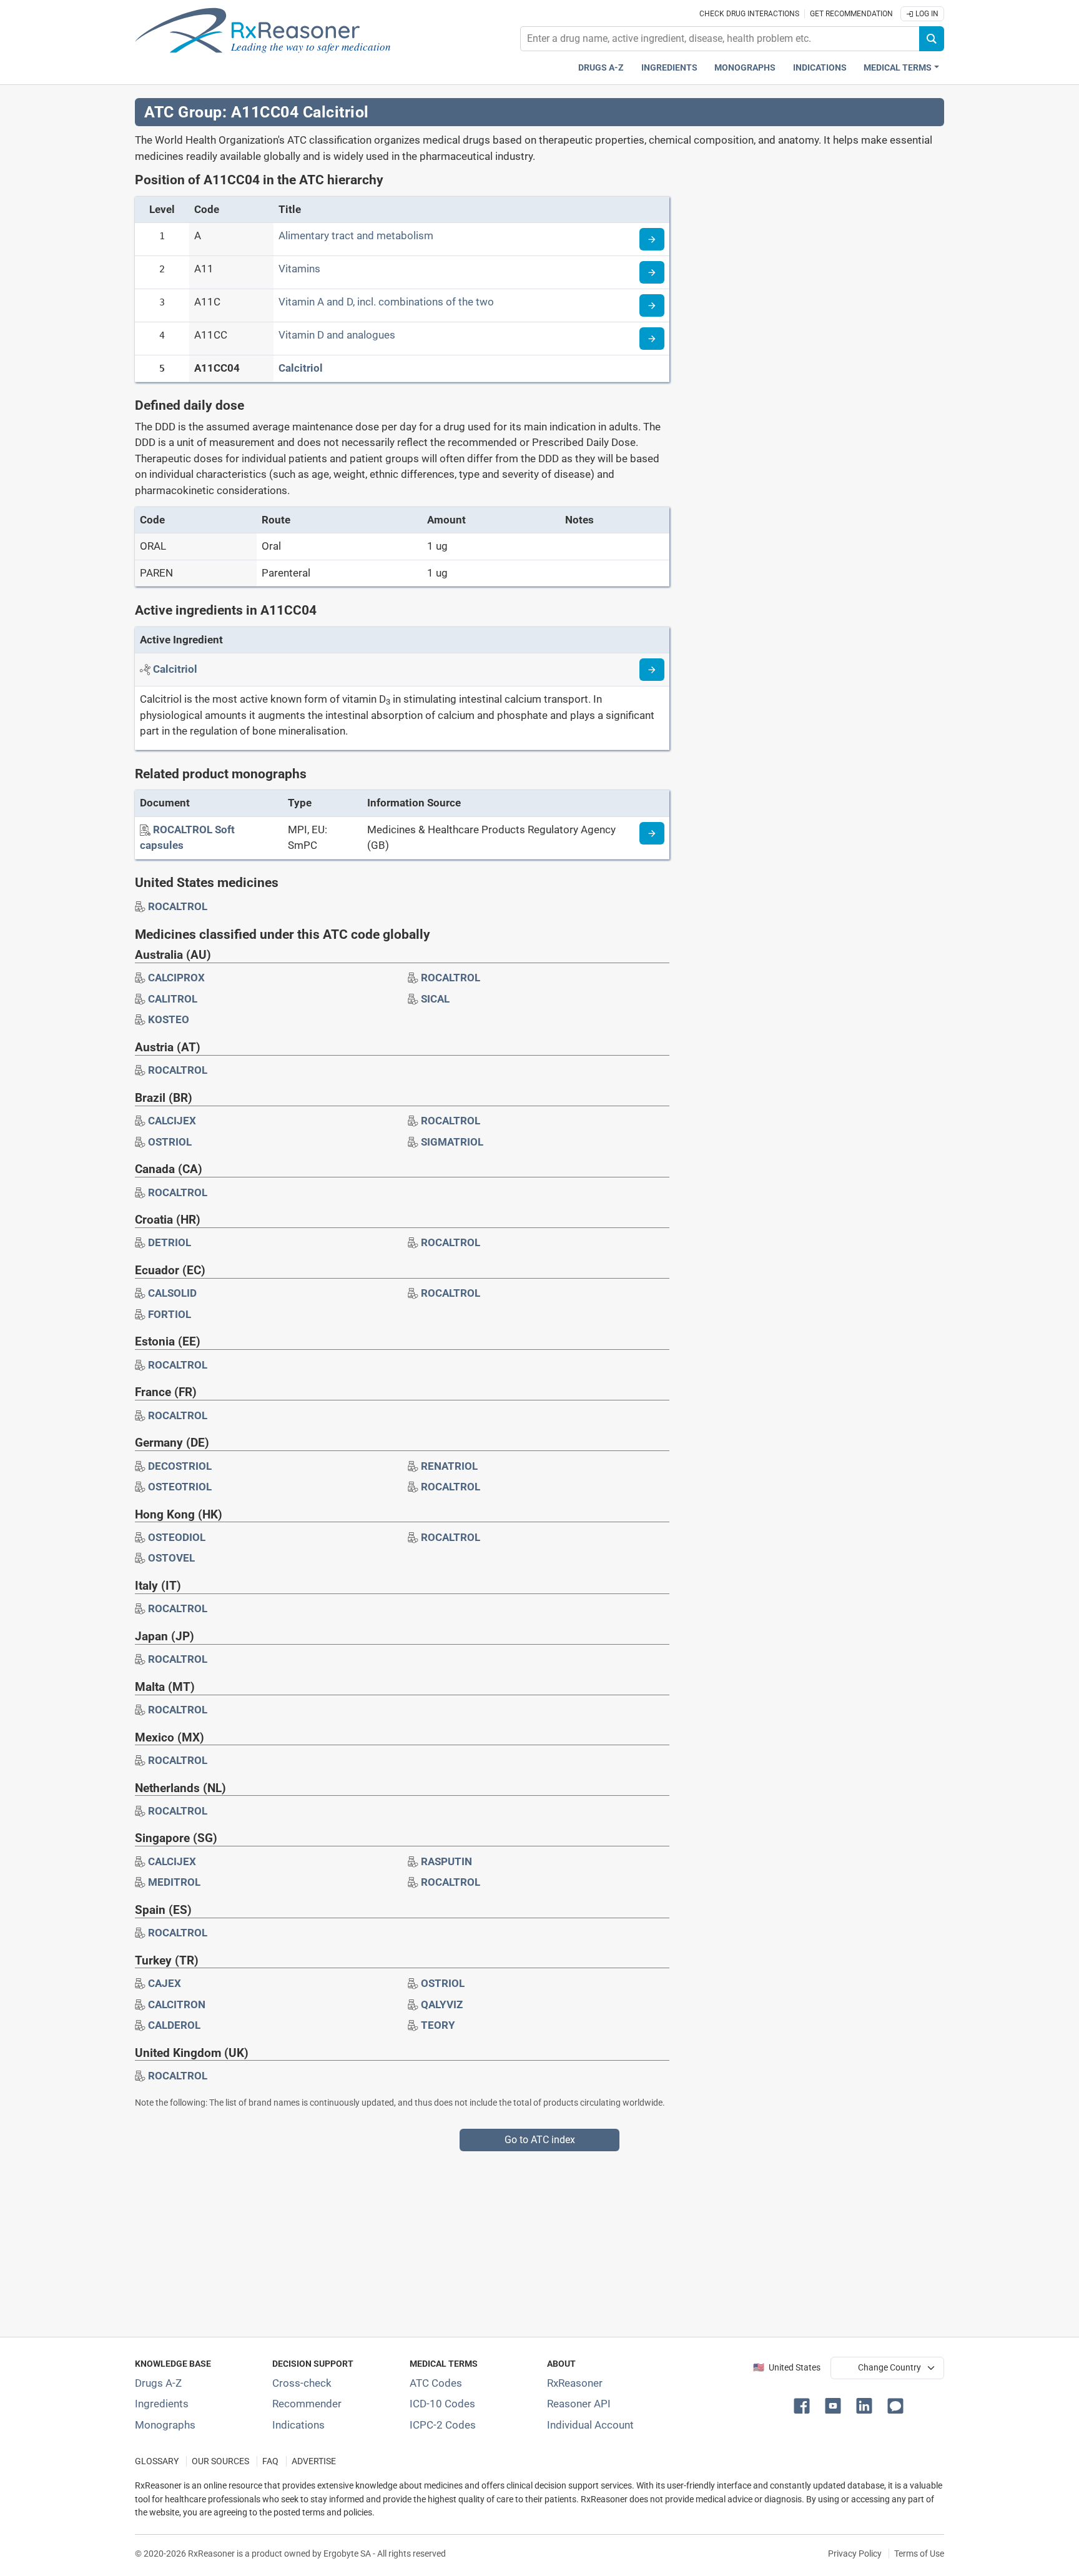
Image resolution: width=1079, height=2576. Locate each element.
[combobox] (720, 39)
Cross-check (302, 2383)
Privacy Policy (855, 2554)
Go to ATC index (540, 2140)
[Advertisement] (510, 2239)
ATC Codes (436, 2383)
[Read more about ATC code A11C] (652, 305)
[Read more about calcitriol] (652, 670)
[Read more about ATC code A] (652, 239)
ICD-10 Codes (442, 2404)
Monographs (745, 68)
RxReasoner (575, 2383)
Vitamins (299, 269)
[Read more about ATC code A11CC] (652, 339)
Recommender (307, 2404)
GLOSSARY (157, 2461)
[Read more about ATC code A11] (652, 272)
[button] (804, 2405)
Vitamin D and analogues (337, 335)
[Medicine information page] (652, 833)
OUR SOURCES (220, 2461)
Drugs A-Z (601, 68)
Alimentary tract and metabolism (356, 235)
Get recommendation (851, 14)
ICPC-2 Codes (443, 2425)
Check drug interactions (749, 14)
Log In (926, 14)
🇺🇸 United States (787, 2368)
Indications (820, 68)
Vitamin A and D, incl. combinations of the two (386, 302)
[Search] (932, 39)
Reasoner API (579, 2404)
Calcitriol (301, 368)
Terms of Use (919, 2554)
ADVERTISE (314, 2461)
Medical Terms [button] (898, 68)
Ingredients (669, 68)
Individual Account (590, 2425)
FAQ (270, 2461)
